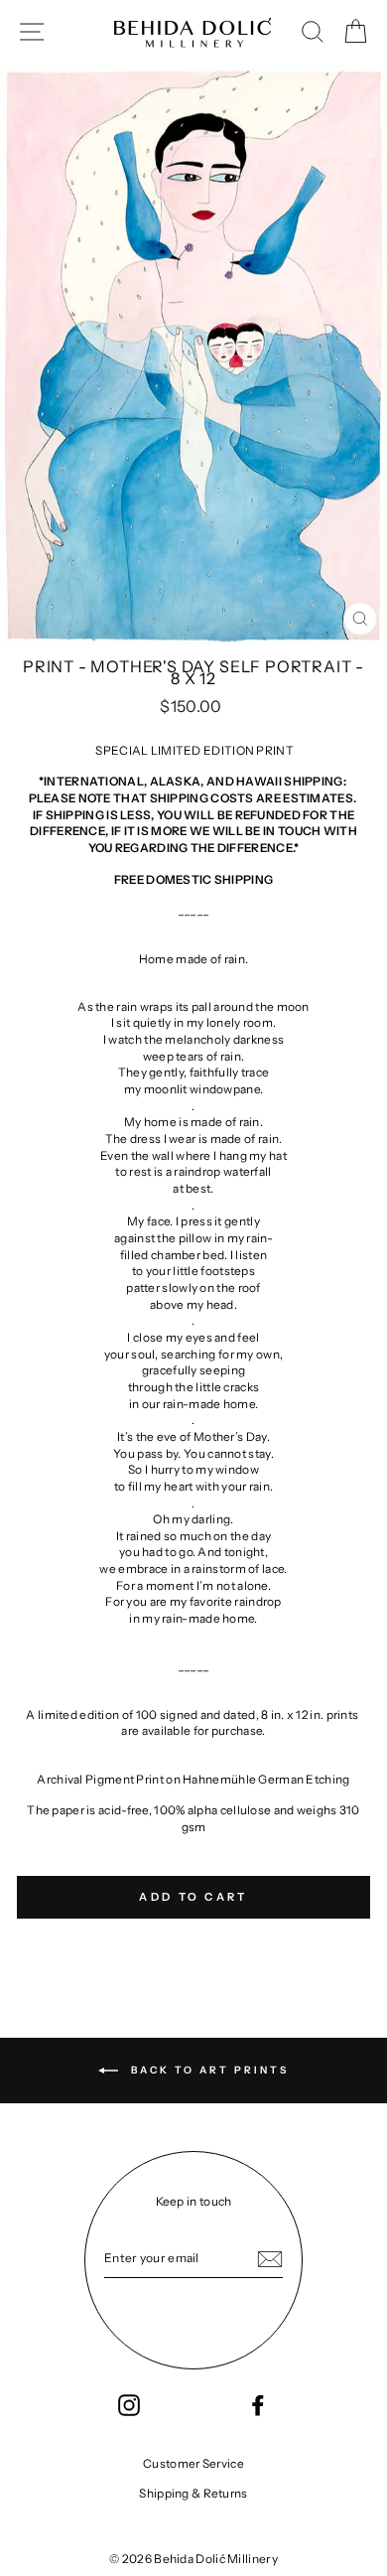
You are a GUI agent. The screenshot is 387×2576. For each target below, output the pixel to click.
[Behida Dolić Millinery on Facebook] (258, 2405)
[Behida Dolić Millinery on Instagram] (129, 2405)
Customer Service (193, 2463)
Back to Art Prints (207, 2070)
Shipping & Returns (193, 2493)
